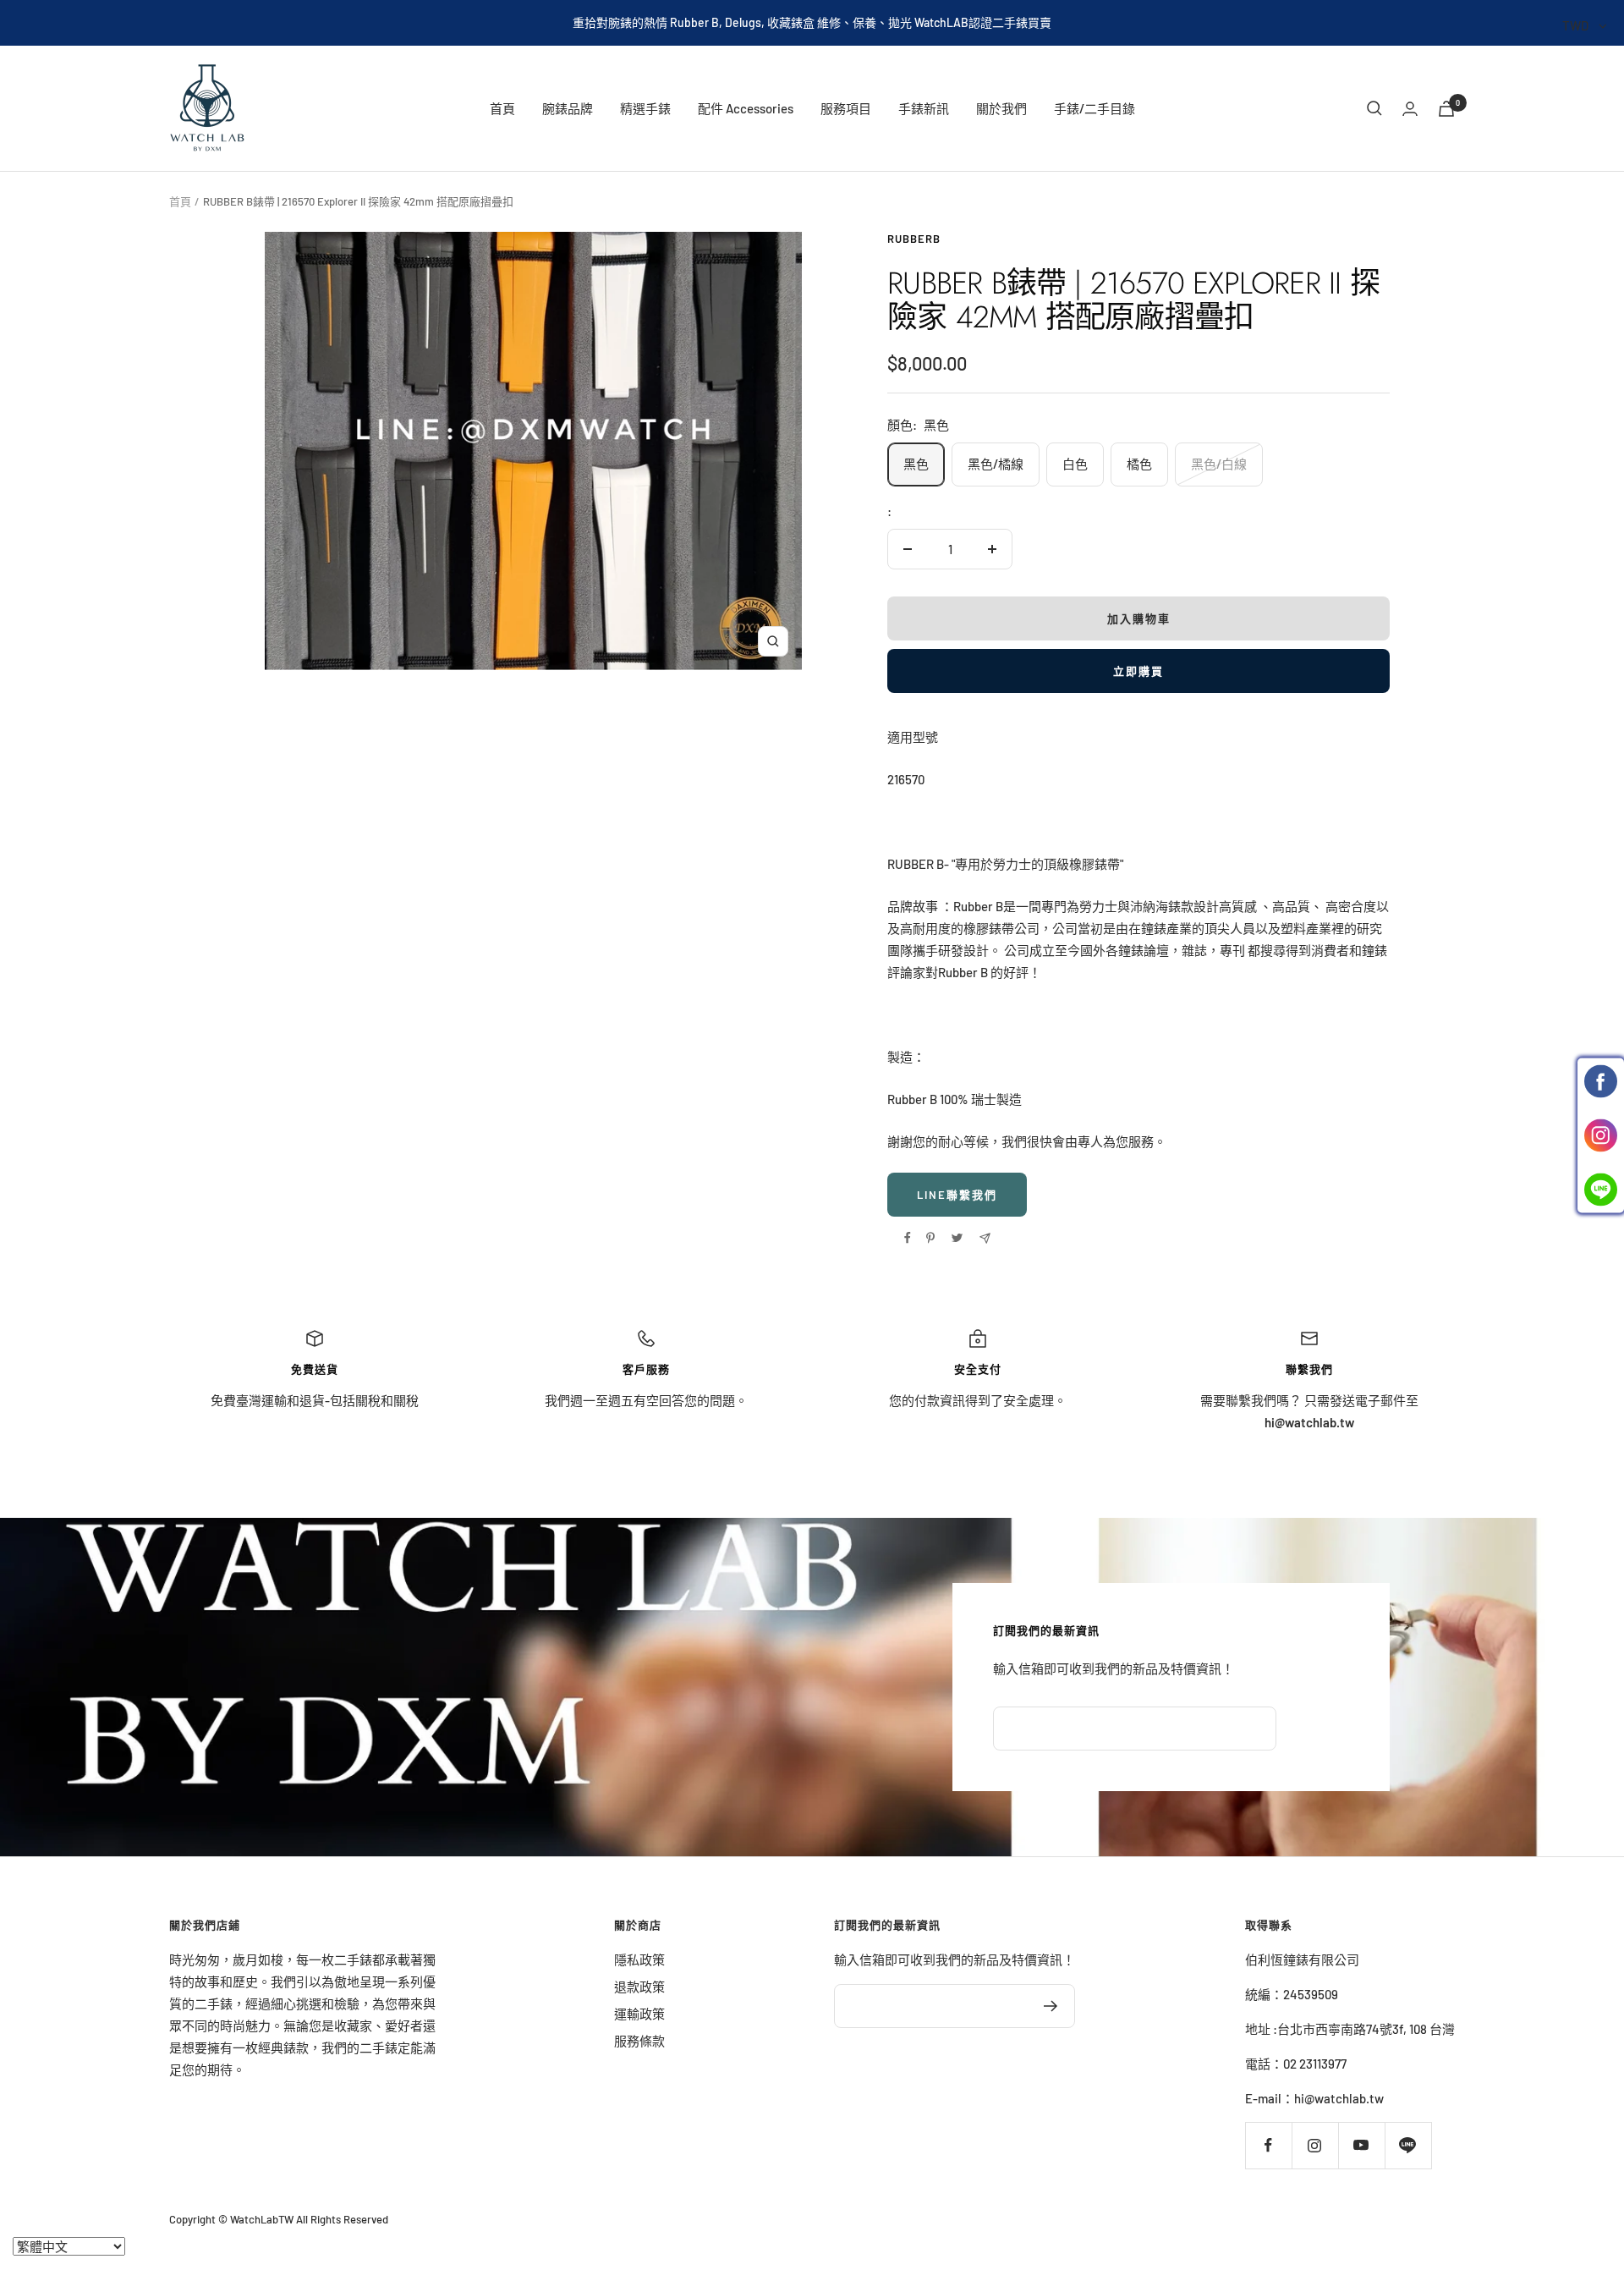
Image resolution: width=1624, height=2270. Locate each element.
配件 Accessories (746, 108)
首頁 (502, 108)
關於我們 (1001, 108)
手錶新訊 (924, 108)
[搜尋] (1374, 108)
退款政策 (639, 1987)
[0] (1446, 109)
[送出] (1051, 2006)
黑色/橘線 (996, 464)
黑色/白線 (1219, 464)
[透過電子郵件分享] (985, 1238)
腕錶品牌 (568, 108)
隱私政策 (639, 1959)
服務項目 (846, 108)
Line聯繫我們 (957, 1195)
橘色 (1139, 464)
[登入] (1410, 109)
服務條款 (639, 2041)
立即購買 (1138, 671)
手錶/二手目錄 (1095, 108)
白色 (1075, 464)
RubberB (914, 239)
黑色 (916, 464)
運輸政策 (639, 2014)
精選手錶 (645, 108)
